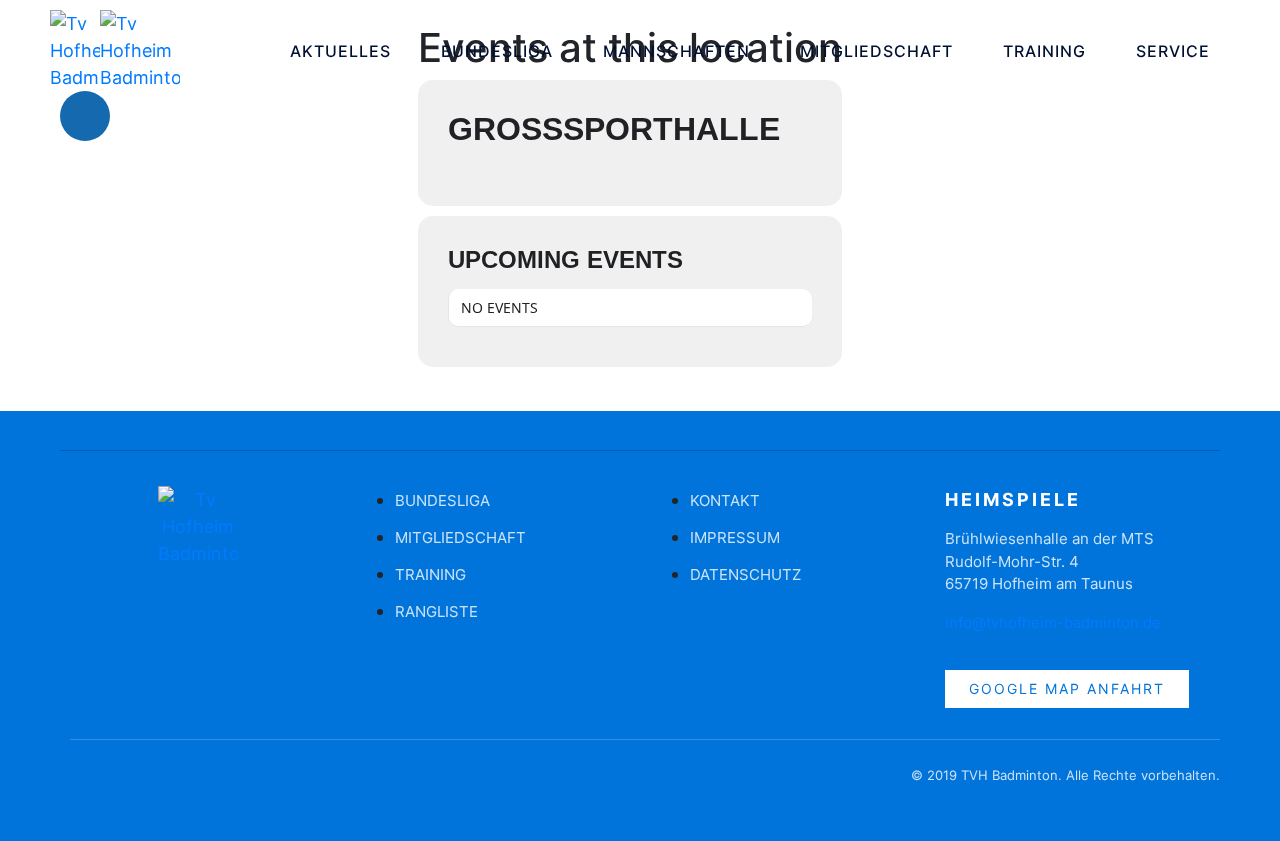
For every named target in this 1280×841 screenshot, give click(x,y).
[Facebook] (85, 116)
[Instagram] (145, 116)
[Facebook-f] (85, 785)
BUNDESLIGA (497, 51)
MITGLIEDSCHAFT (876, 51)
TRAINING (1044, 51)
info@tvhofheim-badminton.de (1053, 622)
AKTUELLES (340, 51)
